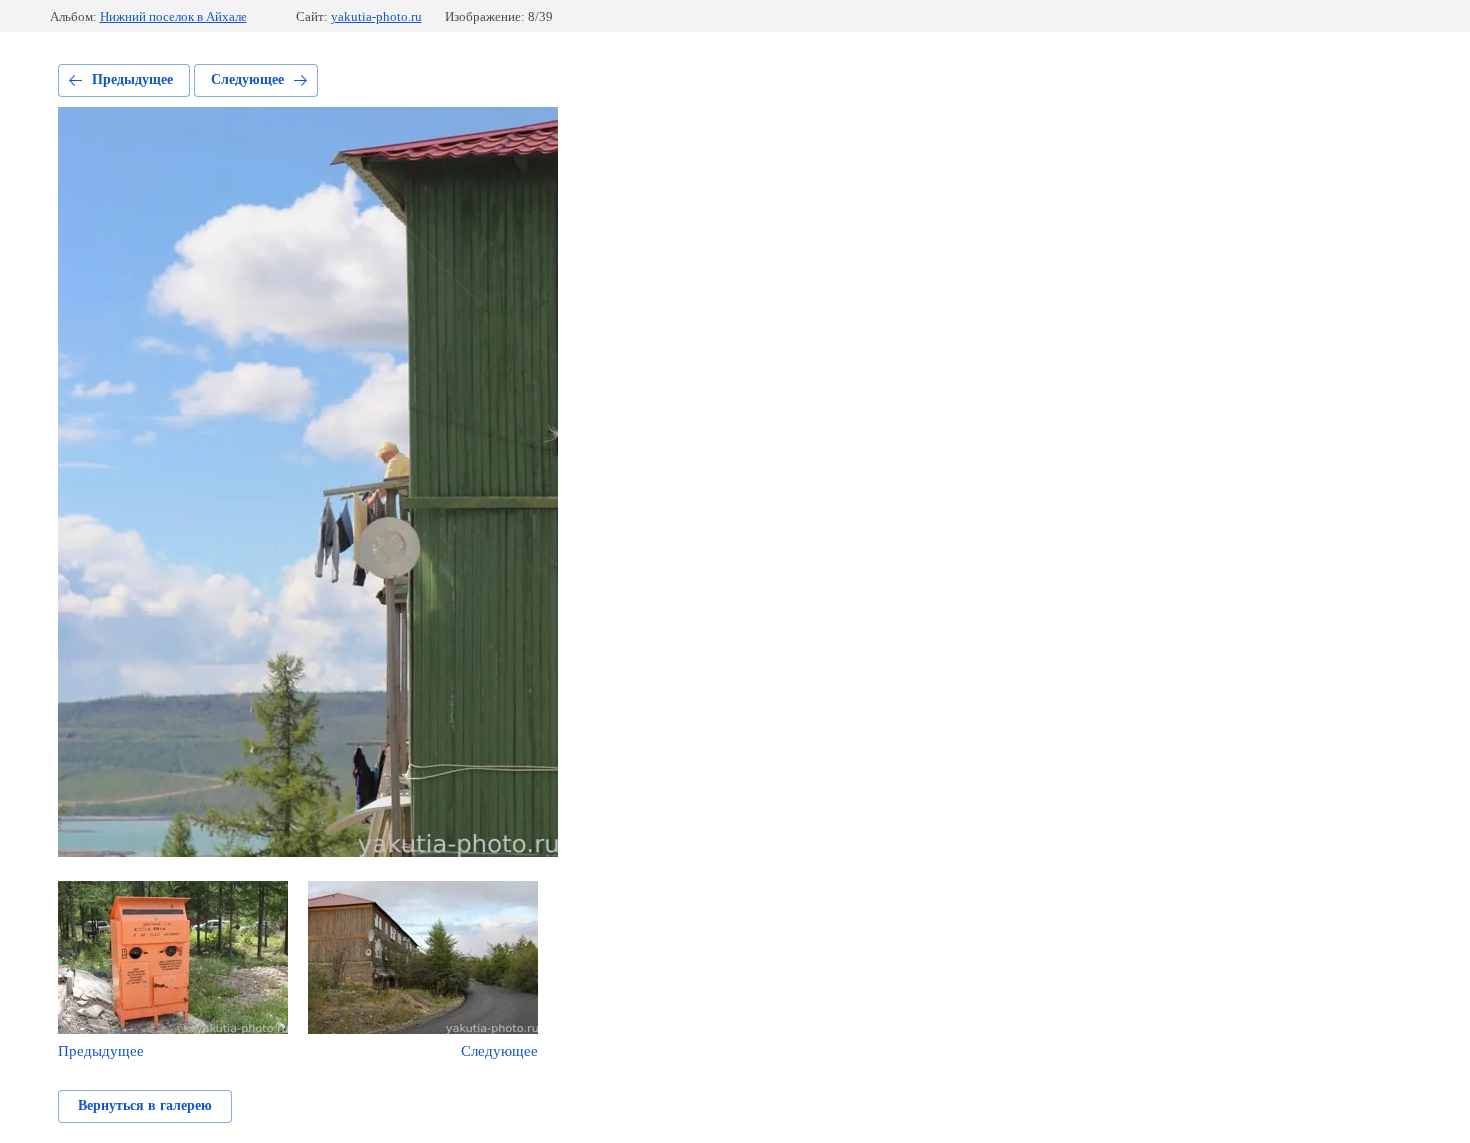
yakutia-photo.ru (376, 16)
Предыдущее (132, 79)
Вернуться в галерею (145, 1105)
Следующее (247, 79)
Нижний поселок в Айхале (173, 16)
